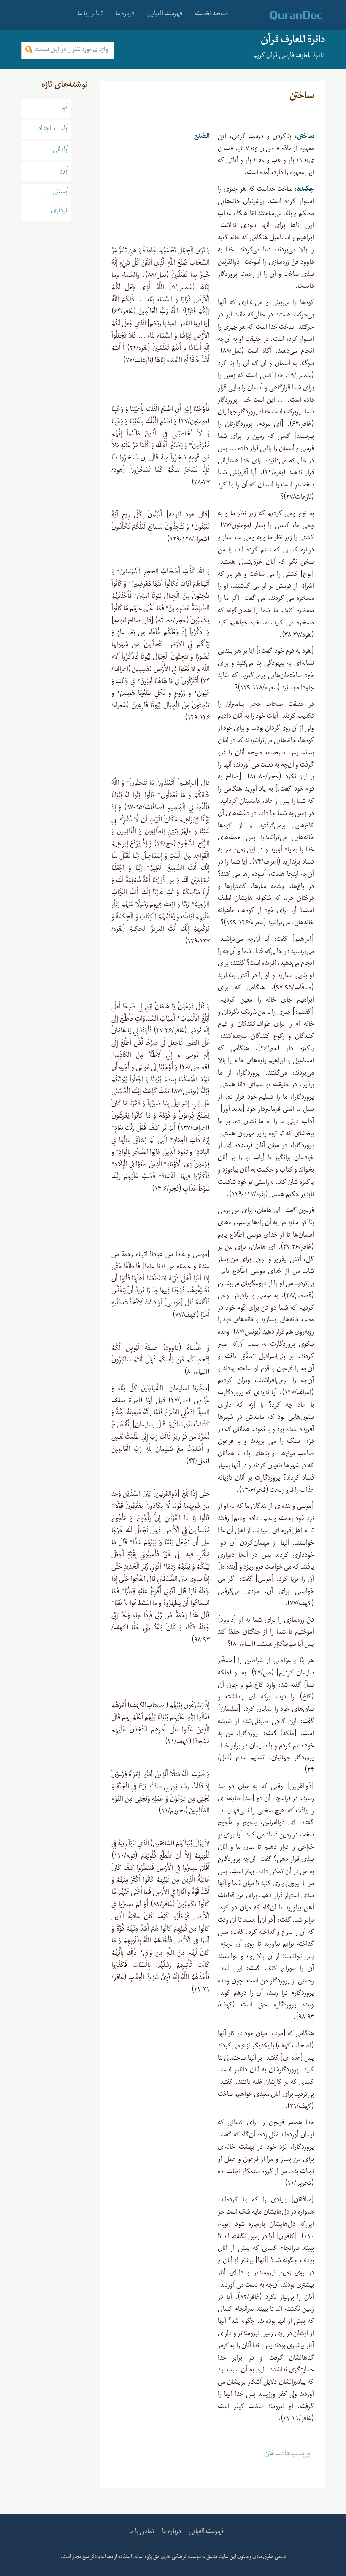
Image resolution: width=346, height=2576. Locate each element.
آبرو (64, 172)
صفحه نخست (212, 15)
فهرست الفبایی (165, 15)
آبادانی (61, 151)
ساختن (273, 2455)
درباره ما (125, 15)
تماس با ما (90, 15)
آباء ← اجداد (53, 130)
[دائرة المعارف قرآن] (285, 16)
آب (65, 108)
